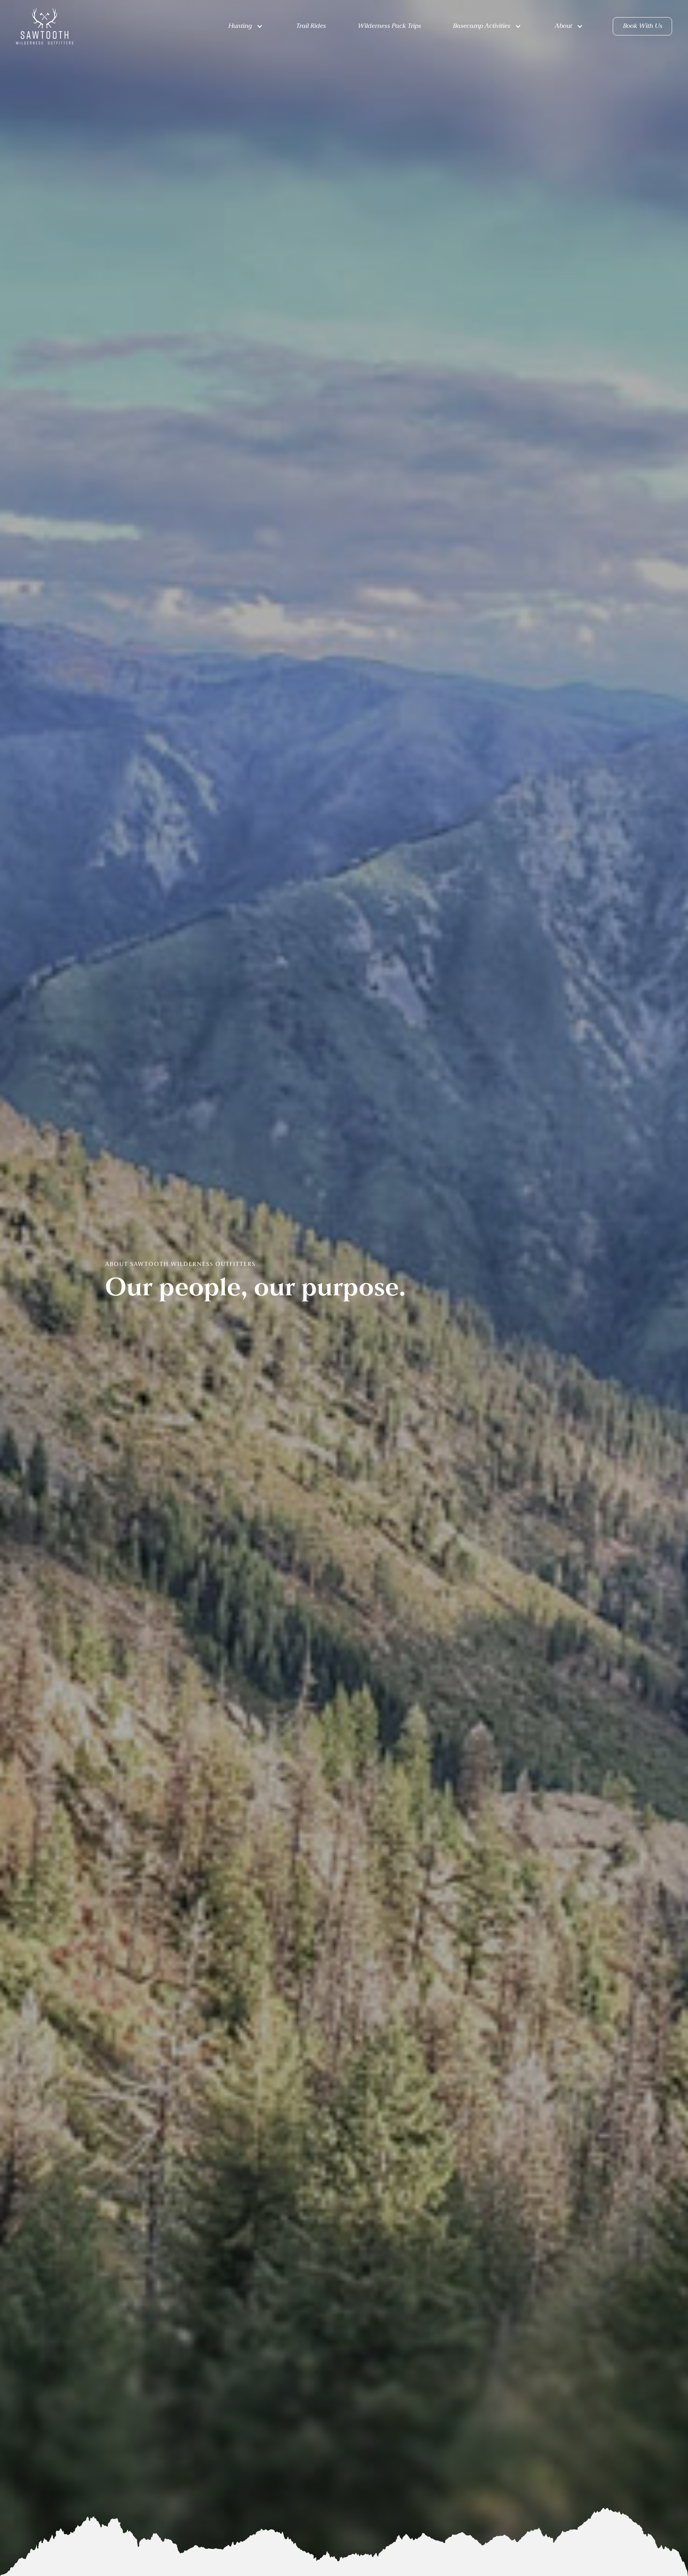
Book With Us (642, 26)
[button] (249, 26)
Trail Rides (311, 26)
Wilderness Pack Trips (389, 26)
